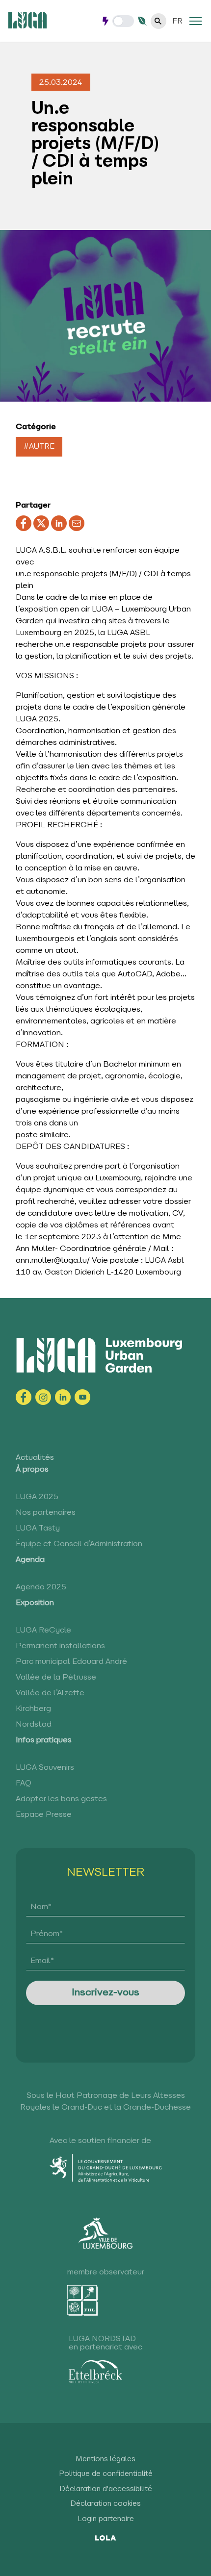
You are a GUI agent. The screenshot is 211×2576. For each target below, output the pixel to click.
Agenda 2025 (41, 1587)
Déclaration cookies (105, 2504)
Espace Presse (44, 1815)
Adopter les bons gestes (61, 1799)
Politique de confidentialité (106, 2474)
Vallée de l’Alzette (50, 1693)
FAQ (24, 1784)
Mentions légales (105, 2460)
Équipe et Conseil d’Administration (79, 1544)
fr (177, 22)
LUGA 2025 (37, 1497)
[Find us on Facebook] (24, 1397)
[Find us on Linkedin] (63, 1397)
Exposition (35, 1603)
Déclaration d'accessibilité (106, 2489)
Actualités (35, 1458)
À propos (32, 1470)
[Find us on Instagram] (43, 1397)
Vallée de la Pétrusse (56, 1678)
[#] (196, 21)
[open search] (158, 21)
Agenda (30, 1560)
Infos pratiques (44, 1740)
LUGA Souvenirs (45, 1768)
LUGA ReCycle (43, 1631)
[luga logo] (27, 20)
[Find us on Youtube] (82, 1397)
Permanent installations (60, 1646)
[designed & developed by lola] (106, 2537)
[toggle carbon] (123, 21)
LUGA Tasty (38, 1529)
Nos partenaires (46, 1513)
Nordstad (34, 1725)
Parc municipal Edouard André (71, 1662)
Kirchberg (33, 1709)
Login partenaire (106, 2519)
